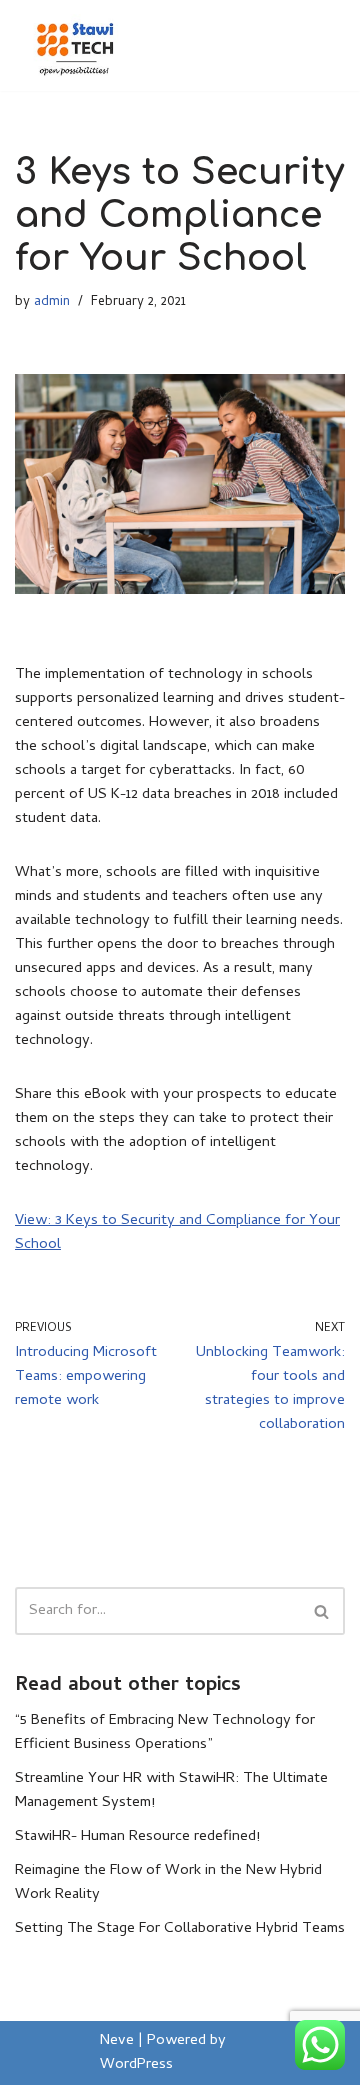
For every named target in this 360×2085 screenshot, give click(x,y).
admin (52, 302)
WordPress (136, 2065)
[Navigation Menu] (321, 45)
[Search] (322, 1611)
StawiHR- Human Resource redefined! (137, 1837)
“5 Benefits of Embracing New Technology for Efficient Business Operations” (165, 1733)
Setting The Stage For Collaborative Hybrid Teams (180, 1929)
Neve (117, 2041)
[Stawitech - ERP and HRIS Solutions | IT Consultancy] (75, 45)
